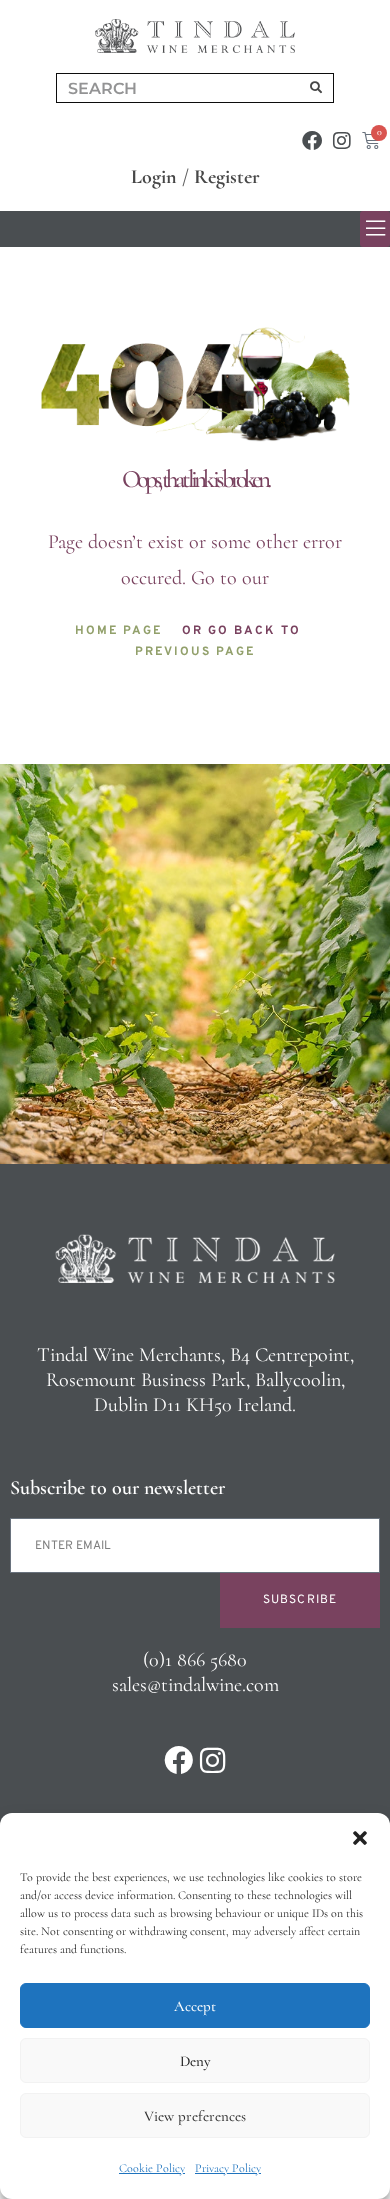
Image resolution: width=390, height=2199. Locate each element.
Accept (195, 2006)
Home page (118, 631)
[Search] (316, 88)
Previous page (195, 652)
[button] (360, 1838)
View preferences (195, 2116)
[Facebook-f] (312, 141)
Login (154, 177)
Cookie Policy (152, 2168)
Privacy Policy (228, 2168)
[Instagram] (342, 141)
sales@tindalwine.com (195, 1685)
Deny (195, 2061)
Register (227, 177)
